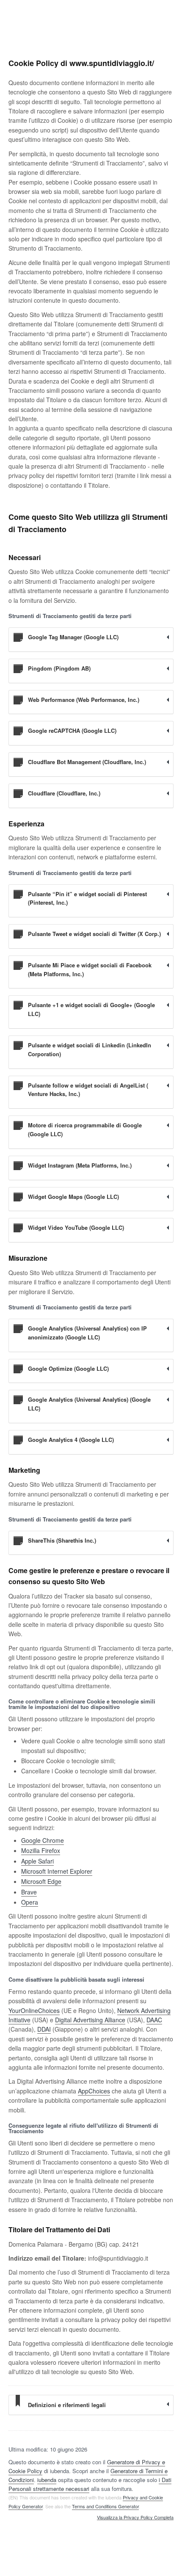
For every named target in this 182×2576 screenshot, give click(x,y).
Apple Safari (37, 1861)
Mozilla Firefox (41, 1850)
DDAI (44, 2029)
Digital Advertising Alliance (90, 2020)
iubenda (47, 2480)
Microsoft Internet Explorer (57, 1871)
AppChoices (94, 2091)
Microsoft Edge (41, 1881)
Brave (29, 1892)
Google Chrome (43, 1840)
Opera (30, 1902)
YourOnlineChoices (34, 2010)
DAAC (154, 2020)
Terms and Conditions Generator (105, 2506)
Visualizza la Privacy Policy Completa (135, 2518)
